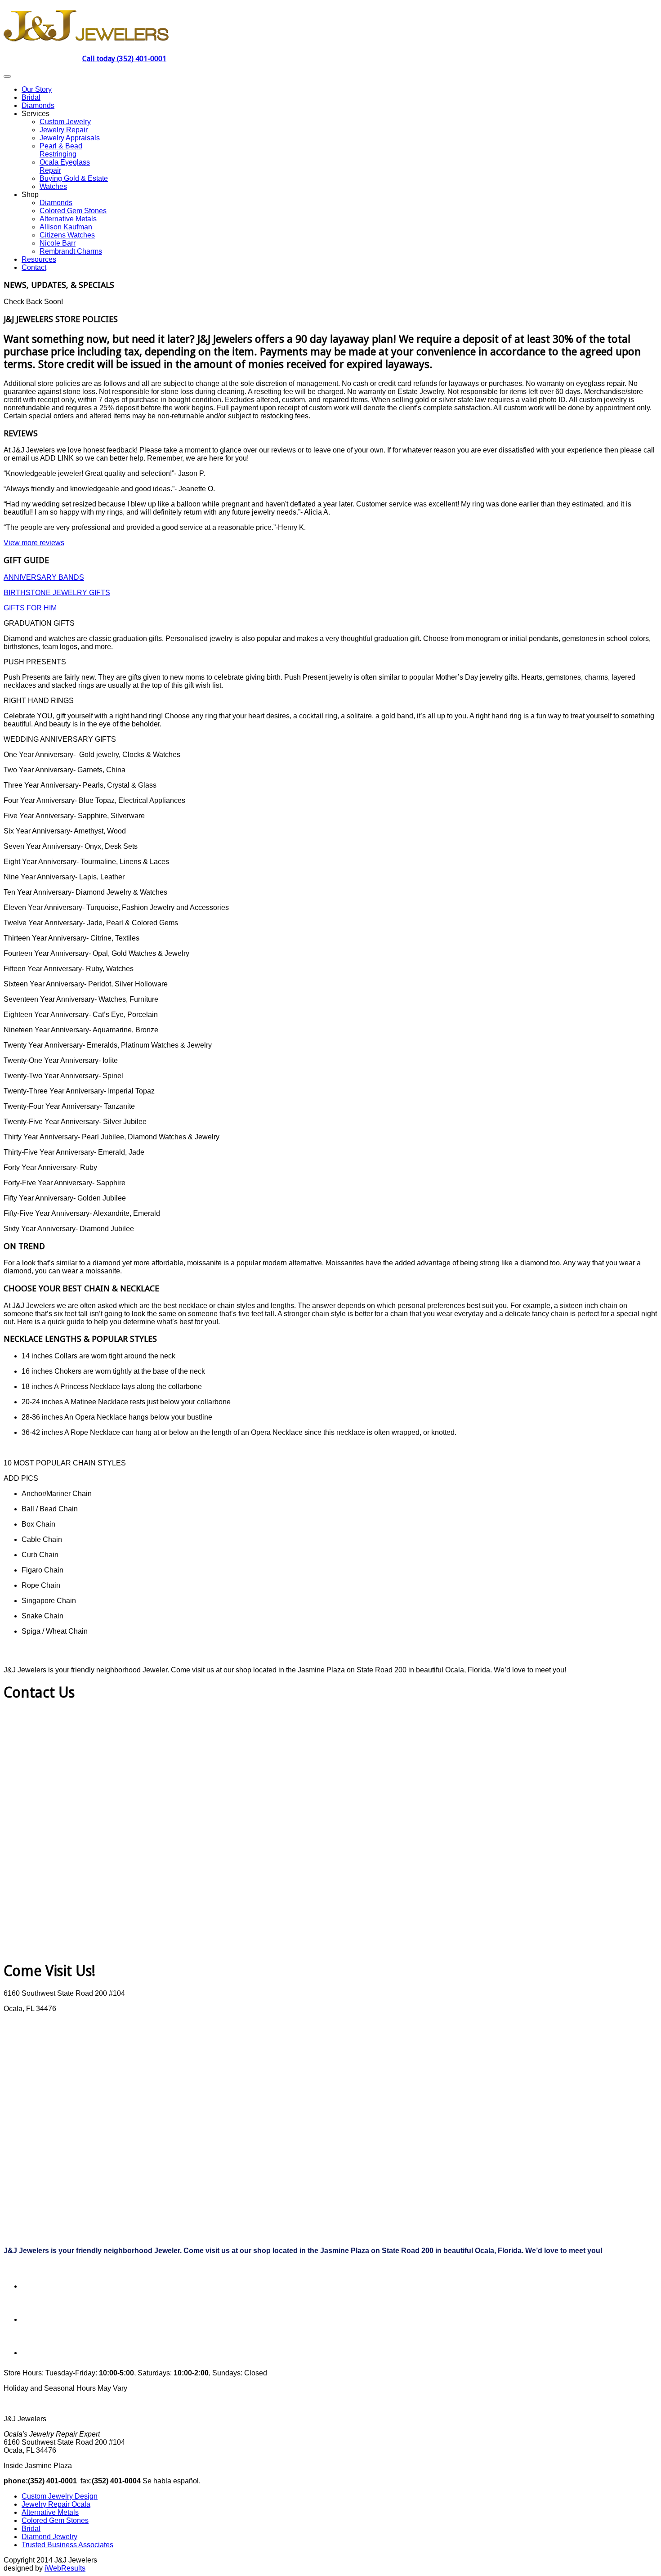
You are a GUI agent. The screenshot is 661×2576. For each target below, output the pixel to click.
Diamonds (38, 105)
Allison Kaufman (66, 227)
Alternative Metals (68, 219)
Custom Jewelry (65, 122)
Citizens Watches (67, 235)
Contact (34, 267)
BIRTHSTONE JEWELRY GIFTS (57, 593)
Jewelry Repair (64, 130)
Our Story (37, 89)
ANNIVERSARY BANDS (44, 577)
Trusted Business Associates (67, 2545)
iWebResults (65, 2568)
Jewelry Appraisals (70, 138)
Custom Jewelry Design (60, 2496)
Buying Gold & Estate (74, 178)
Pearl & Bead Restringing (61, 150)
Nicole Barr (58, 243)
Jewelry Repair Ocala (56, 2504)
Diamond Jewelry (49, 2537)
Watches (53, 186)
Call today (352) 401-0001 (124, 59)
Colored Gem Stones (73, 211)
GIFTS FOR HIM (30, 608)
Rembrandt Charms (71, 251)
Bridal (31, 97)
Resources (39, 259)
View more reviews (34, 543)
